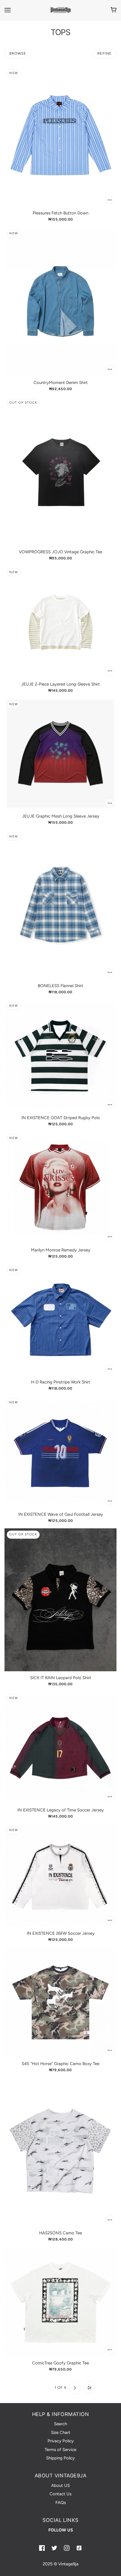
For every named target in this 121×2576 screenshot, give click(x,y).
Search (60, 2424)
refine (105, 53)
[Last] (89, 2388)
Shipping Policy (60, 2458)
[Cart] (114, 10)
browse (18, 53)
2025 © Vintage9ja (61, 2564)
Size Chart (61, 2432)
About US (60, 2485)
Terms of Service (60, 2450)
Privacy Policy (61, 2441)
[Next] (75, 2388)
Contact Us (60, 2494)
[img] (42, 2548)
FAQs (61, 2503)
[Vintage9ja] (61, 10)
